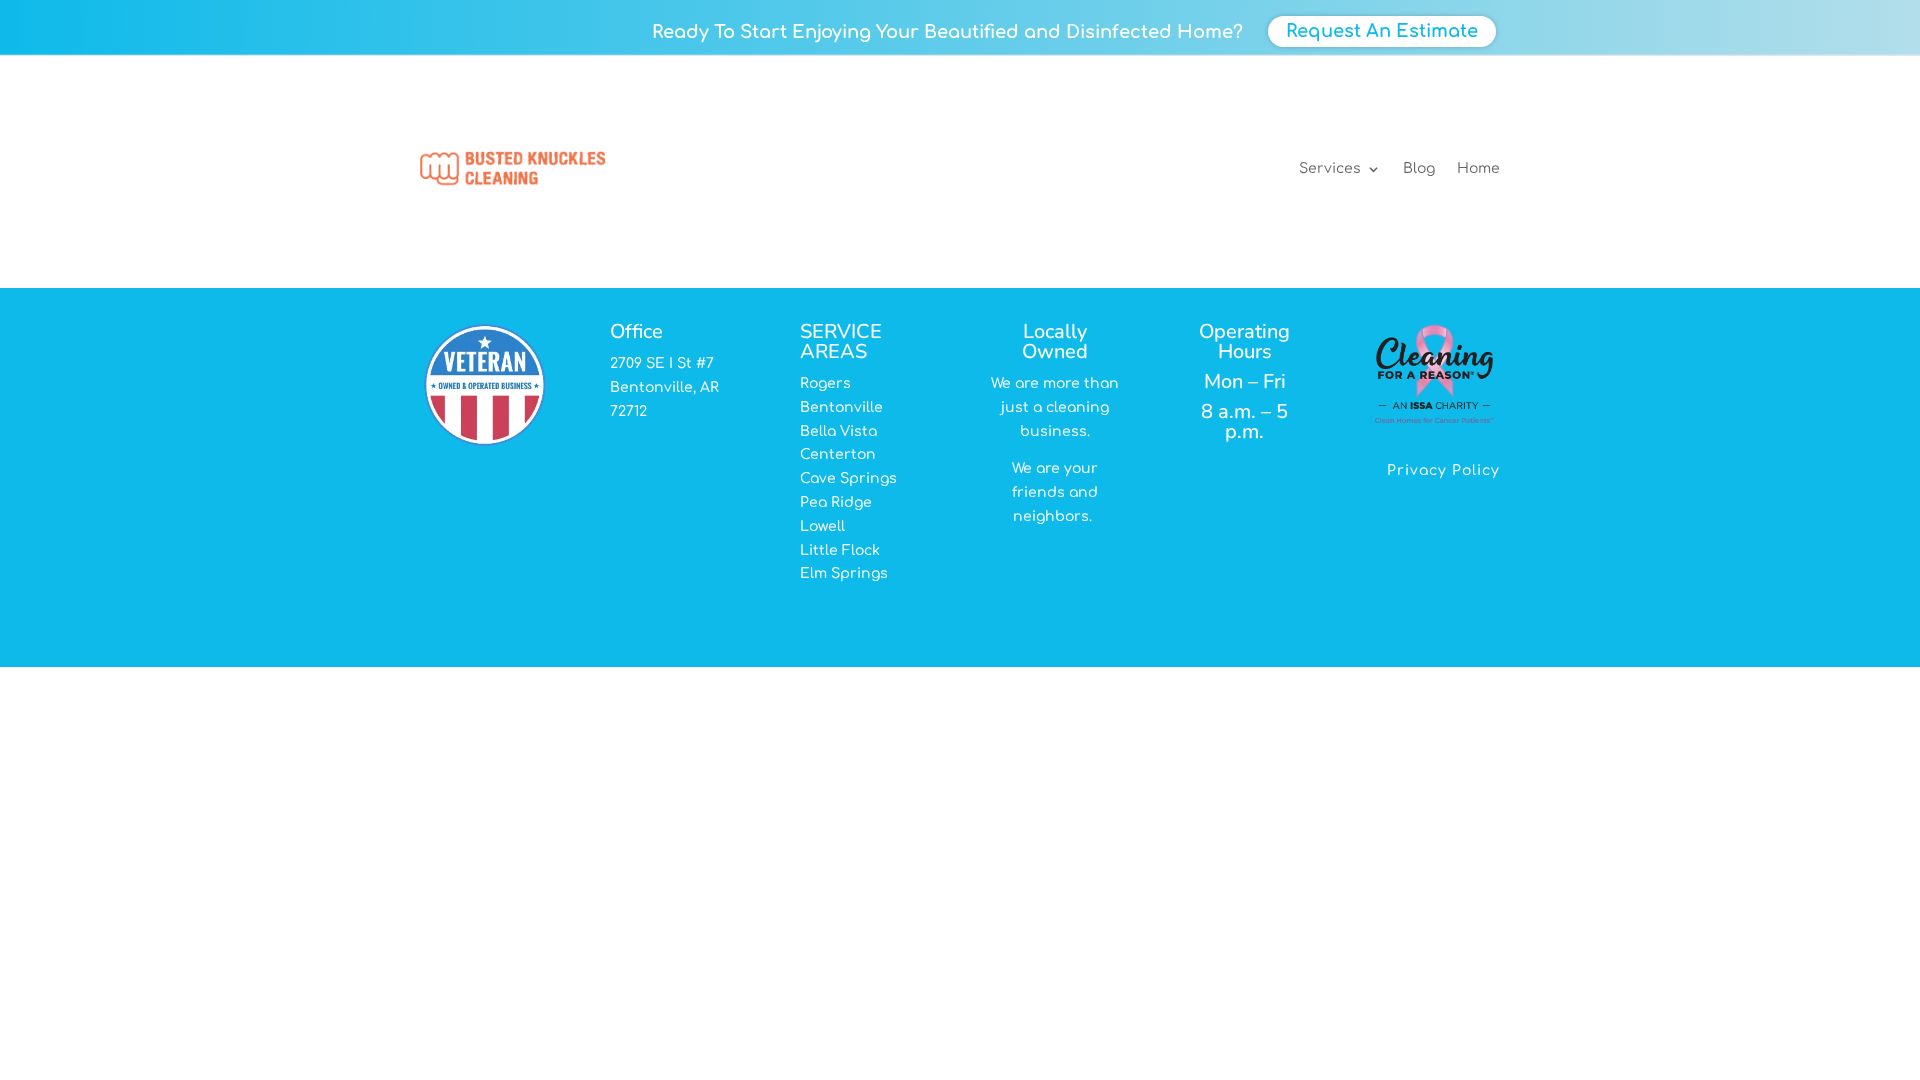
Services (1330, 168)
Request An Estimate (1382, 31)
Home (1478, 168)
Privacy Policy (1443, 471)
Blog (1419, 168)
